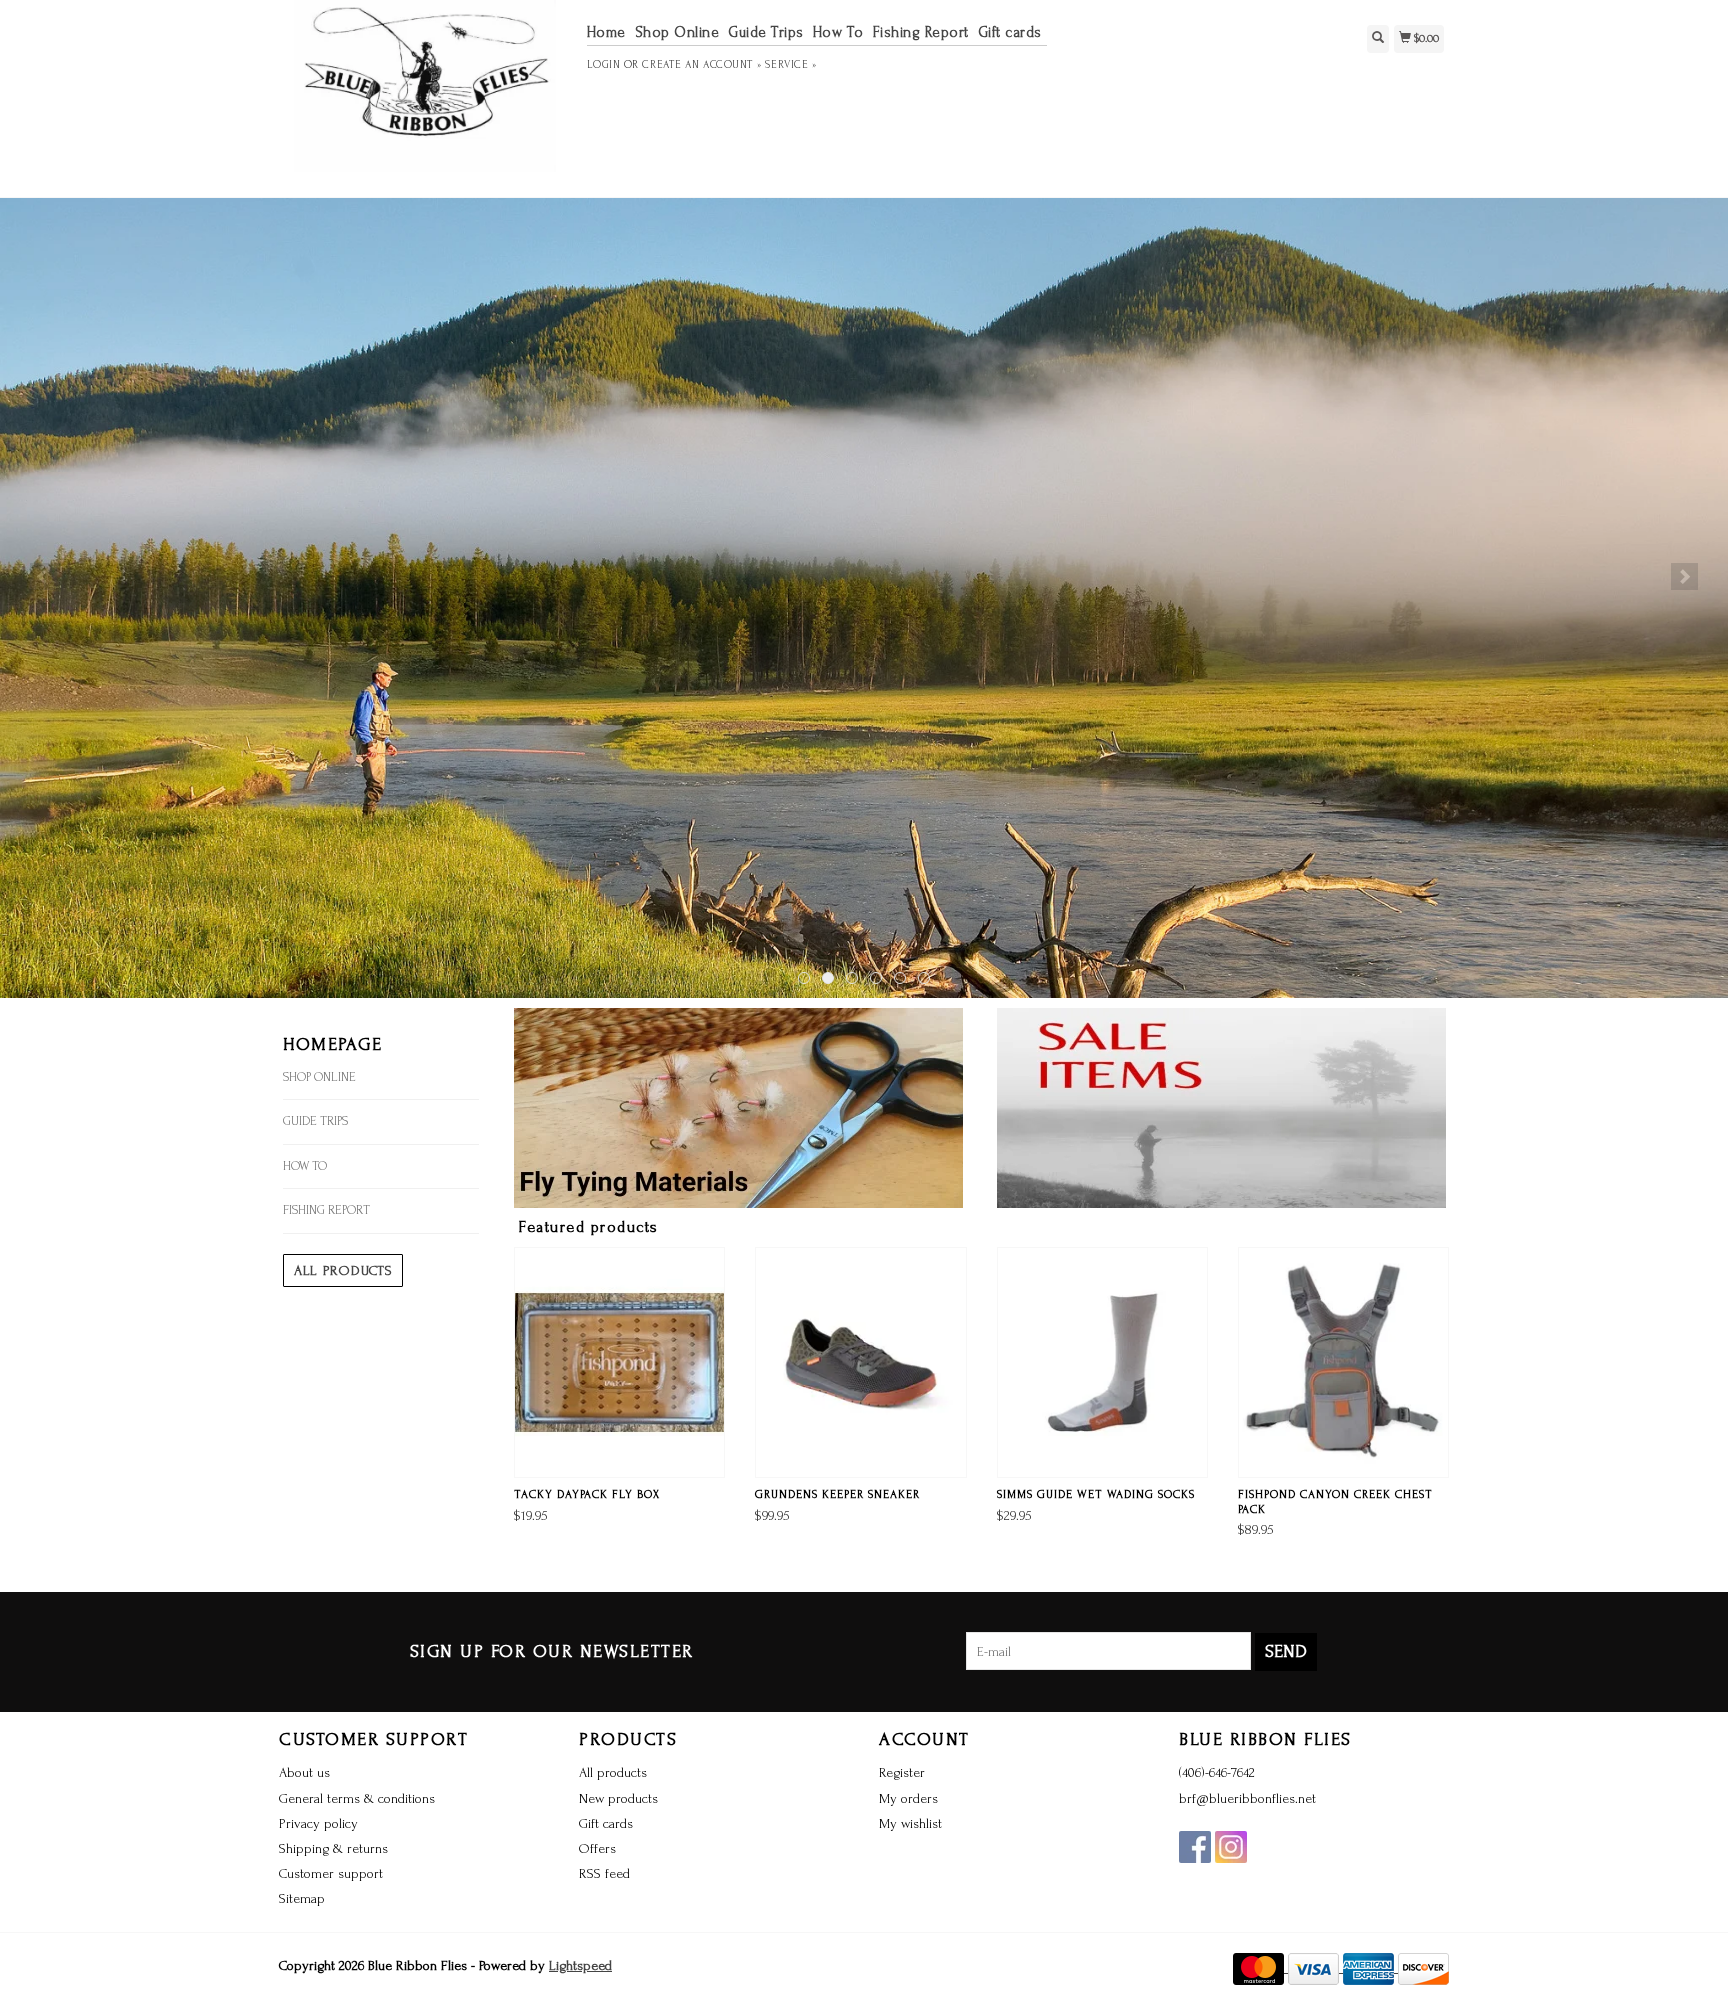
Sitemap (302, 1898)
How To (838, 32)
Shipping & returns (333, 1848)
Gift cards (1010, 32)
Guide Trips (766, 32)
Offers (597, 1848)
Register (902, 1772)
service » (790, 65)
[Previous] (43, 576)
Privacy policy (318, 1823)
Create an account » (701, 65)
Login (604, 65)
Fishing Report (921, 32)
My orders (908, 1798)
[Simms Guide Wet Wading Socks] (1102, 1362)
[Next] (1684, 576)
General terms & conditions (357, 1798)
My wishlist (910, 1823)
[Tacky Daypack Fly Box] (619, 1362)
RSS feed (604, 1873)
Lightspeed (580, 1965)
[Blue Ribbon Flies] (425, 96)
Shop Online (677, 32)
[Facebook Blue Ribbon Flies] (1195, 1847)
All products (343, 1270)
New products (618, 1798)
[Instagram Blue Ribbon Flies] (1231, 1847)
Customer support (331, 1873)
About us (304, 1772)
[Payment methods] (1260, 1967)
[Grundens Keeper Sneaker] (860, 1362)
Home (606, 32)
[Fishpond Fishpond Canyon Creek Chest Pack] (1343, 1362)
